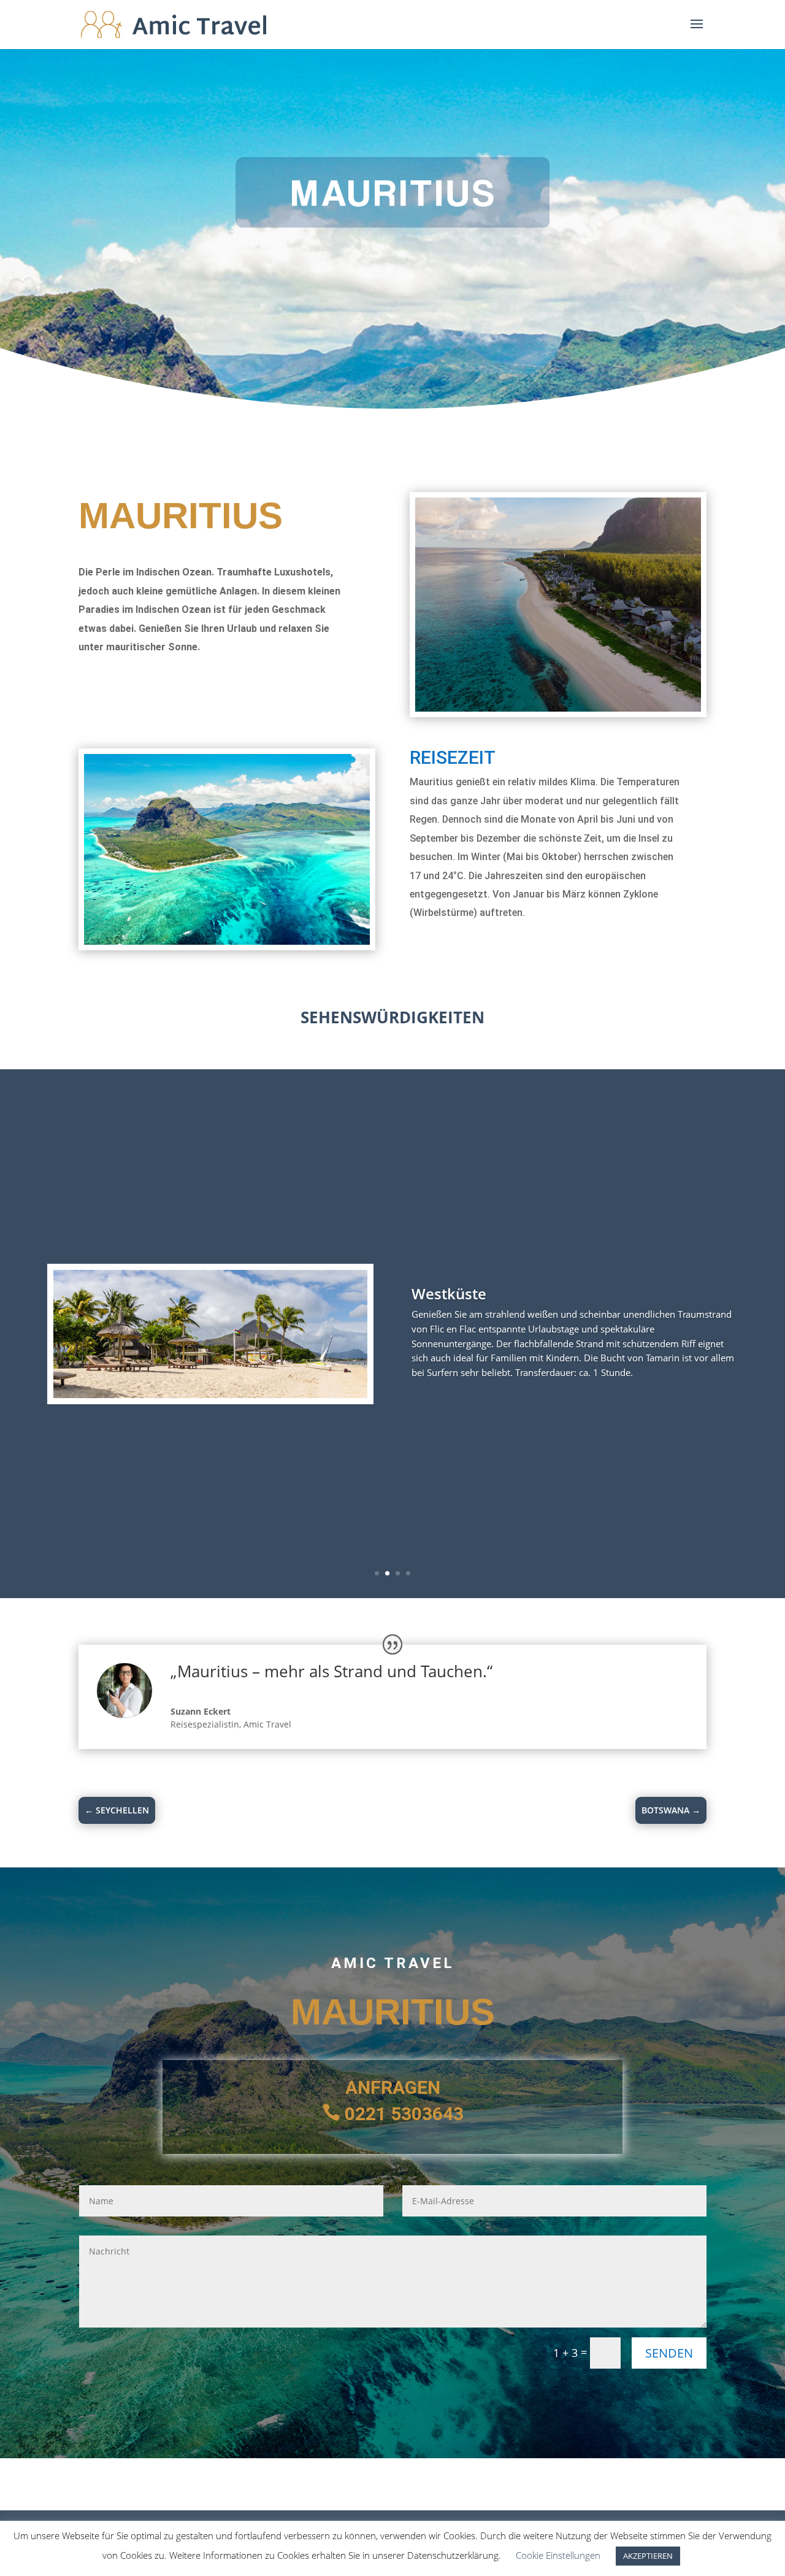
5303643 (427, 2114)
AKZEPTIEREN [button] (648, 2556)
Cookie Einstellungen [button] (558, 2555)
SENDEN (669, 2353)
